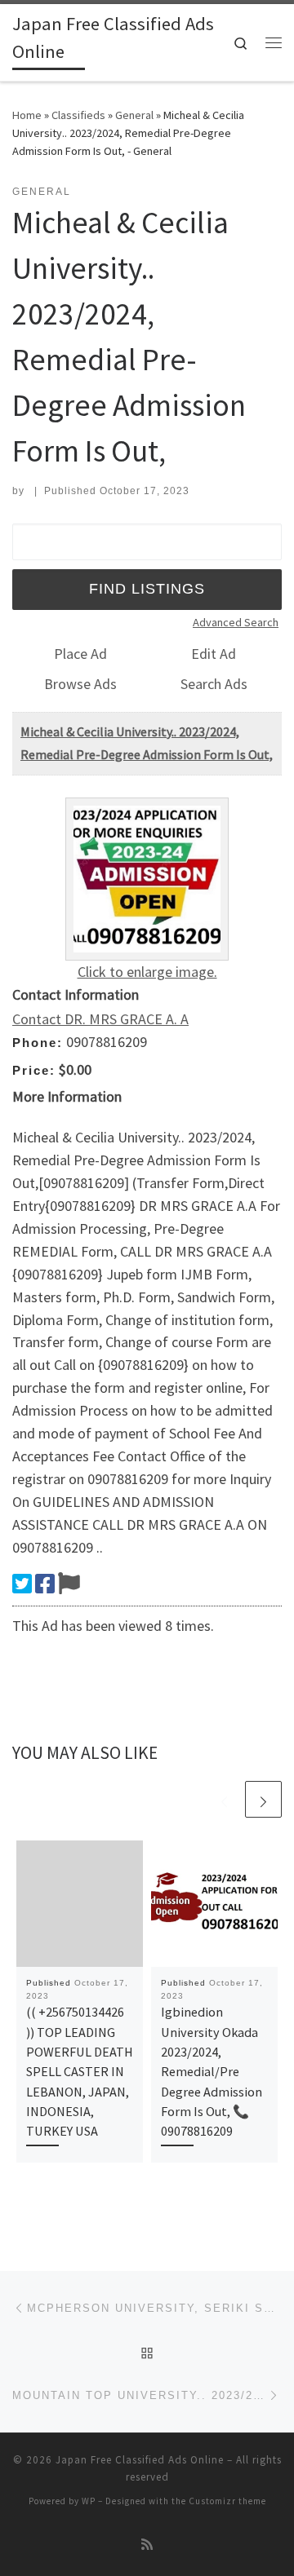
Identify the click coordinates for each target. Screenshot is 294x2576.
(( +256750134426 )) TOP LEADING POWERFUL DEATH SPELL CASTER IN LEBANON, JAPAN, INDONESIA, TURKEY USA (80, 2071)
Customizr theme (227, 2501)
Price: (34, 1070)
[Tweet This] (22, 1584)
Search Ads (214, 684)
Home (27, 115)
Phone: (38, 1043)
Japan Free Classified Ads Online (140, 2460)
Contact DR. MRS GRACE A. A (100, 1019)
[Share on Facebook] (45, 1584)
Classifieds (78, 115)
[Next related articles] (263, 1799)
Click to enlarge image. (147, 972)
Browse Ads (80, 684)
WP (89, 2501)
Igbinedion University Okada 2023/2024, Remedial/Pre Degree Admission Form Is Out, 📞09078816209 (212, 2071)
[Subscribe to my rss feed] (147, 2545)
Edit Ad (214, 654)
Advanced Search (236, 622)
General (134, 115)
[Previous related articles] (224, 1799)
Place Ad (80, 654)
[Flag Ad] (69, 1584)
